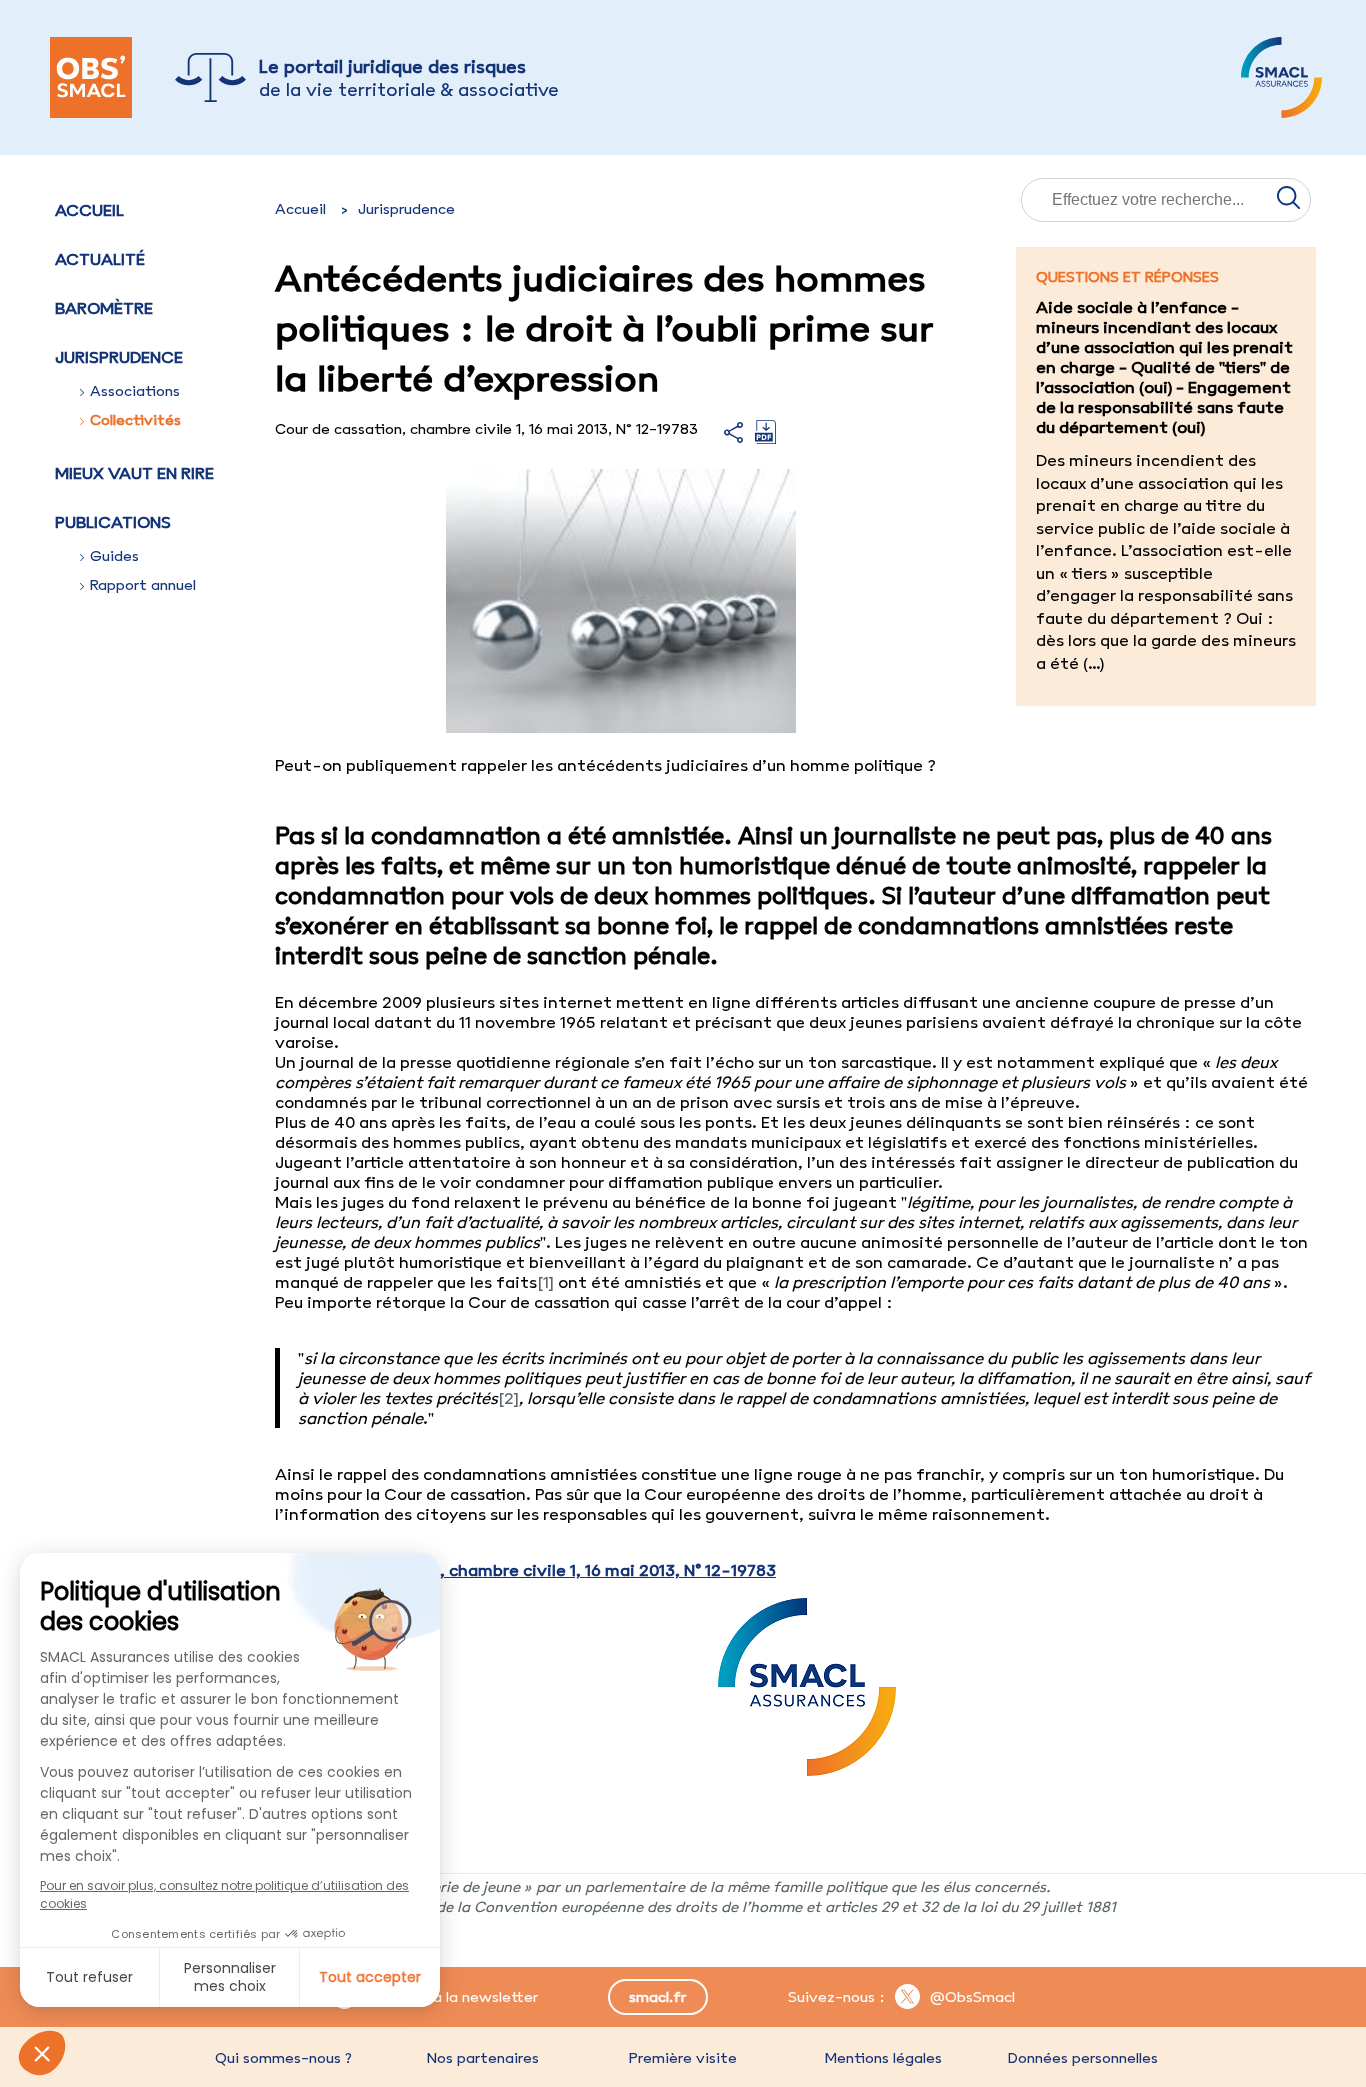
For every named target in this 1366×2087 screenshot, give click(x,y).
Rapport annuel (143, 585)
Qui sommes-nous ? (283, 2058)
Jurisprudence (406, 209)
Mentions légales (883, 2058)
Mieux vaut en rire (134, 473)
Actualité (100, 259)
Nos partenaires (483, 2058)
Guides (114, 556)
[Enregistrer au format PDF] (765, 438)
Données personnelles (1083, 2058)
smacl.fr (657, 1997)
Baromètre (104, 308)
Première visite (683, 2058)
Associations (135, 391)
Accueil (89, 210)
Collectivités (135, 420)
